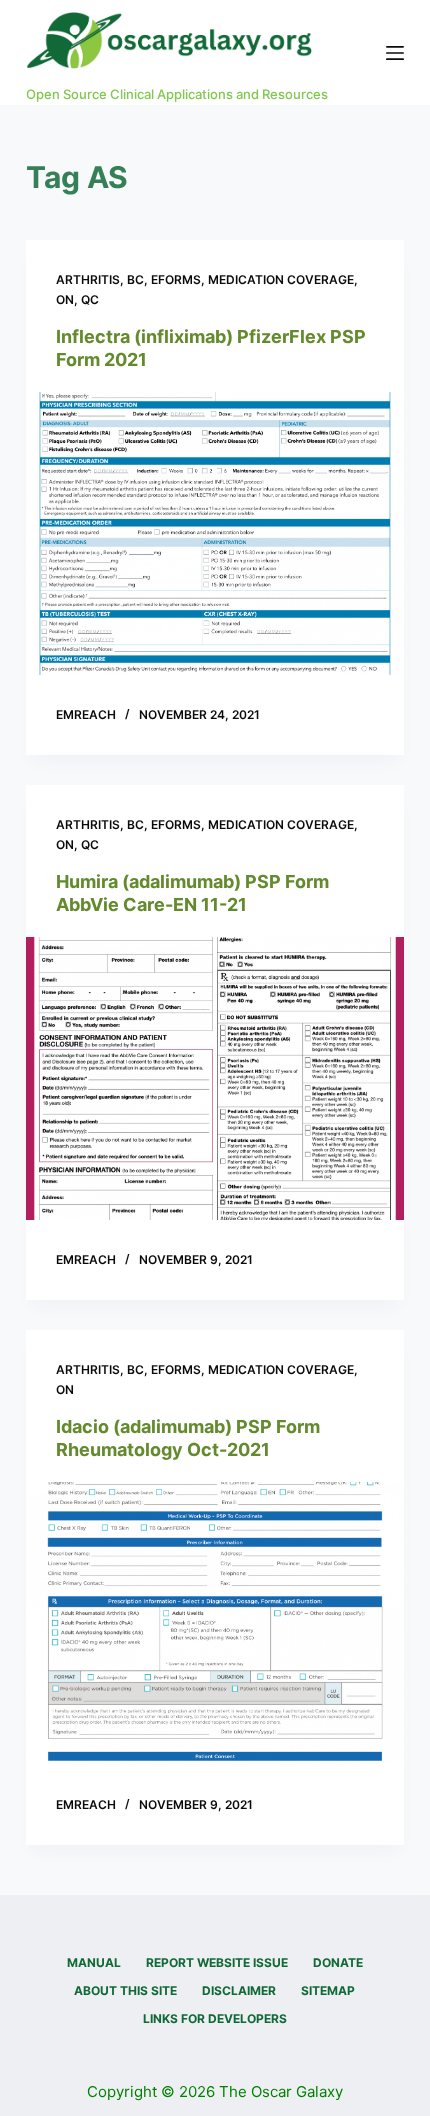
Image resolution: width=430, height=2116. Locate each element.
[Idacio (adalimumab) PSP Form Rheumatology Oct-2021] (215, 1624)
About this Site (125, 1990)
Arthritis (88, 279)
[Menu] (395, 53)
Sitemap (328, 1990)
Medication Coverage (281, 279)
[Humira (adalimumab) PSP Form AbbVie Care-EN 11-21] (215, 1079)
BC (135, 279)
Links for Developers (215, 2018)
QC (90, 299)
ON (65, 299)
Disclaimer (239, 1990)
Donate (338, 1962)
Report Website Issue (217, 1962)
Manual (94, 1962)
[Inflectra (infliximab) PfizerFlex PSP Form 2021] (215, 534)
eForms (176, 279)
